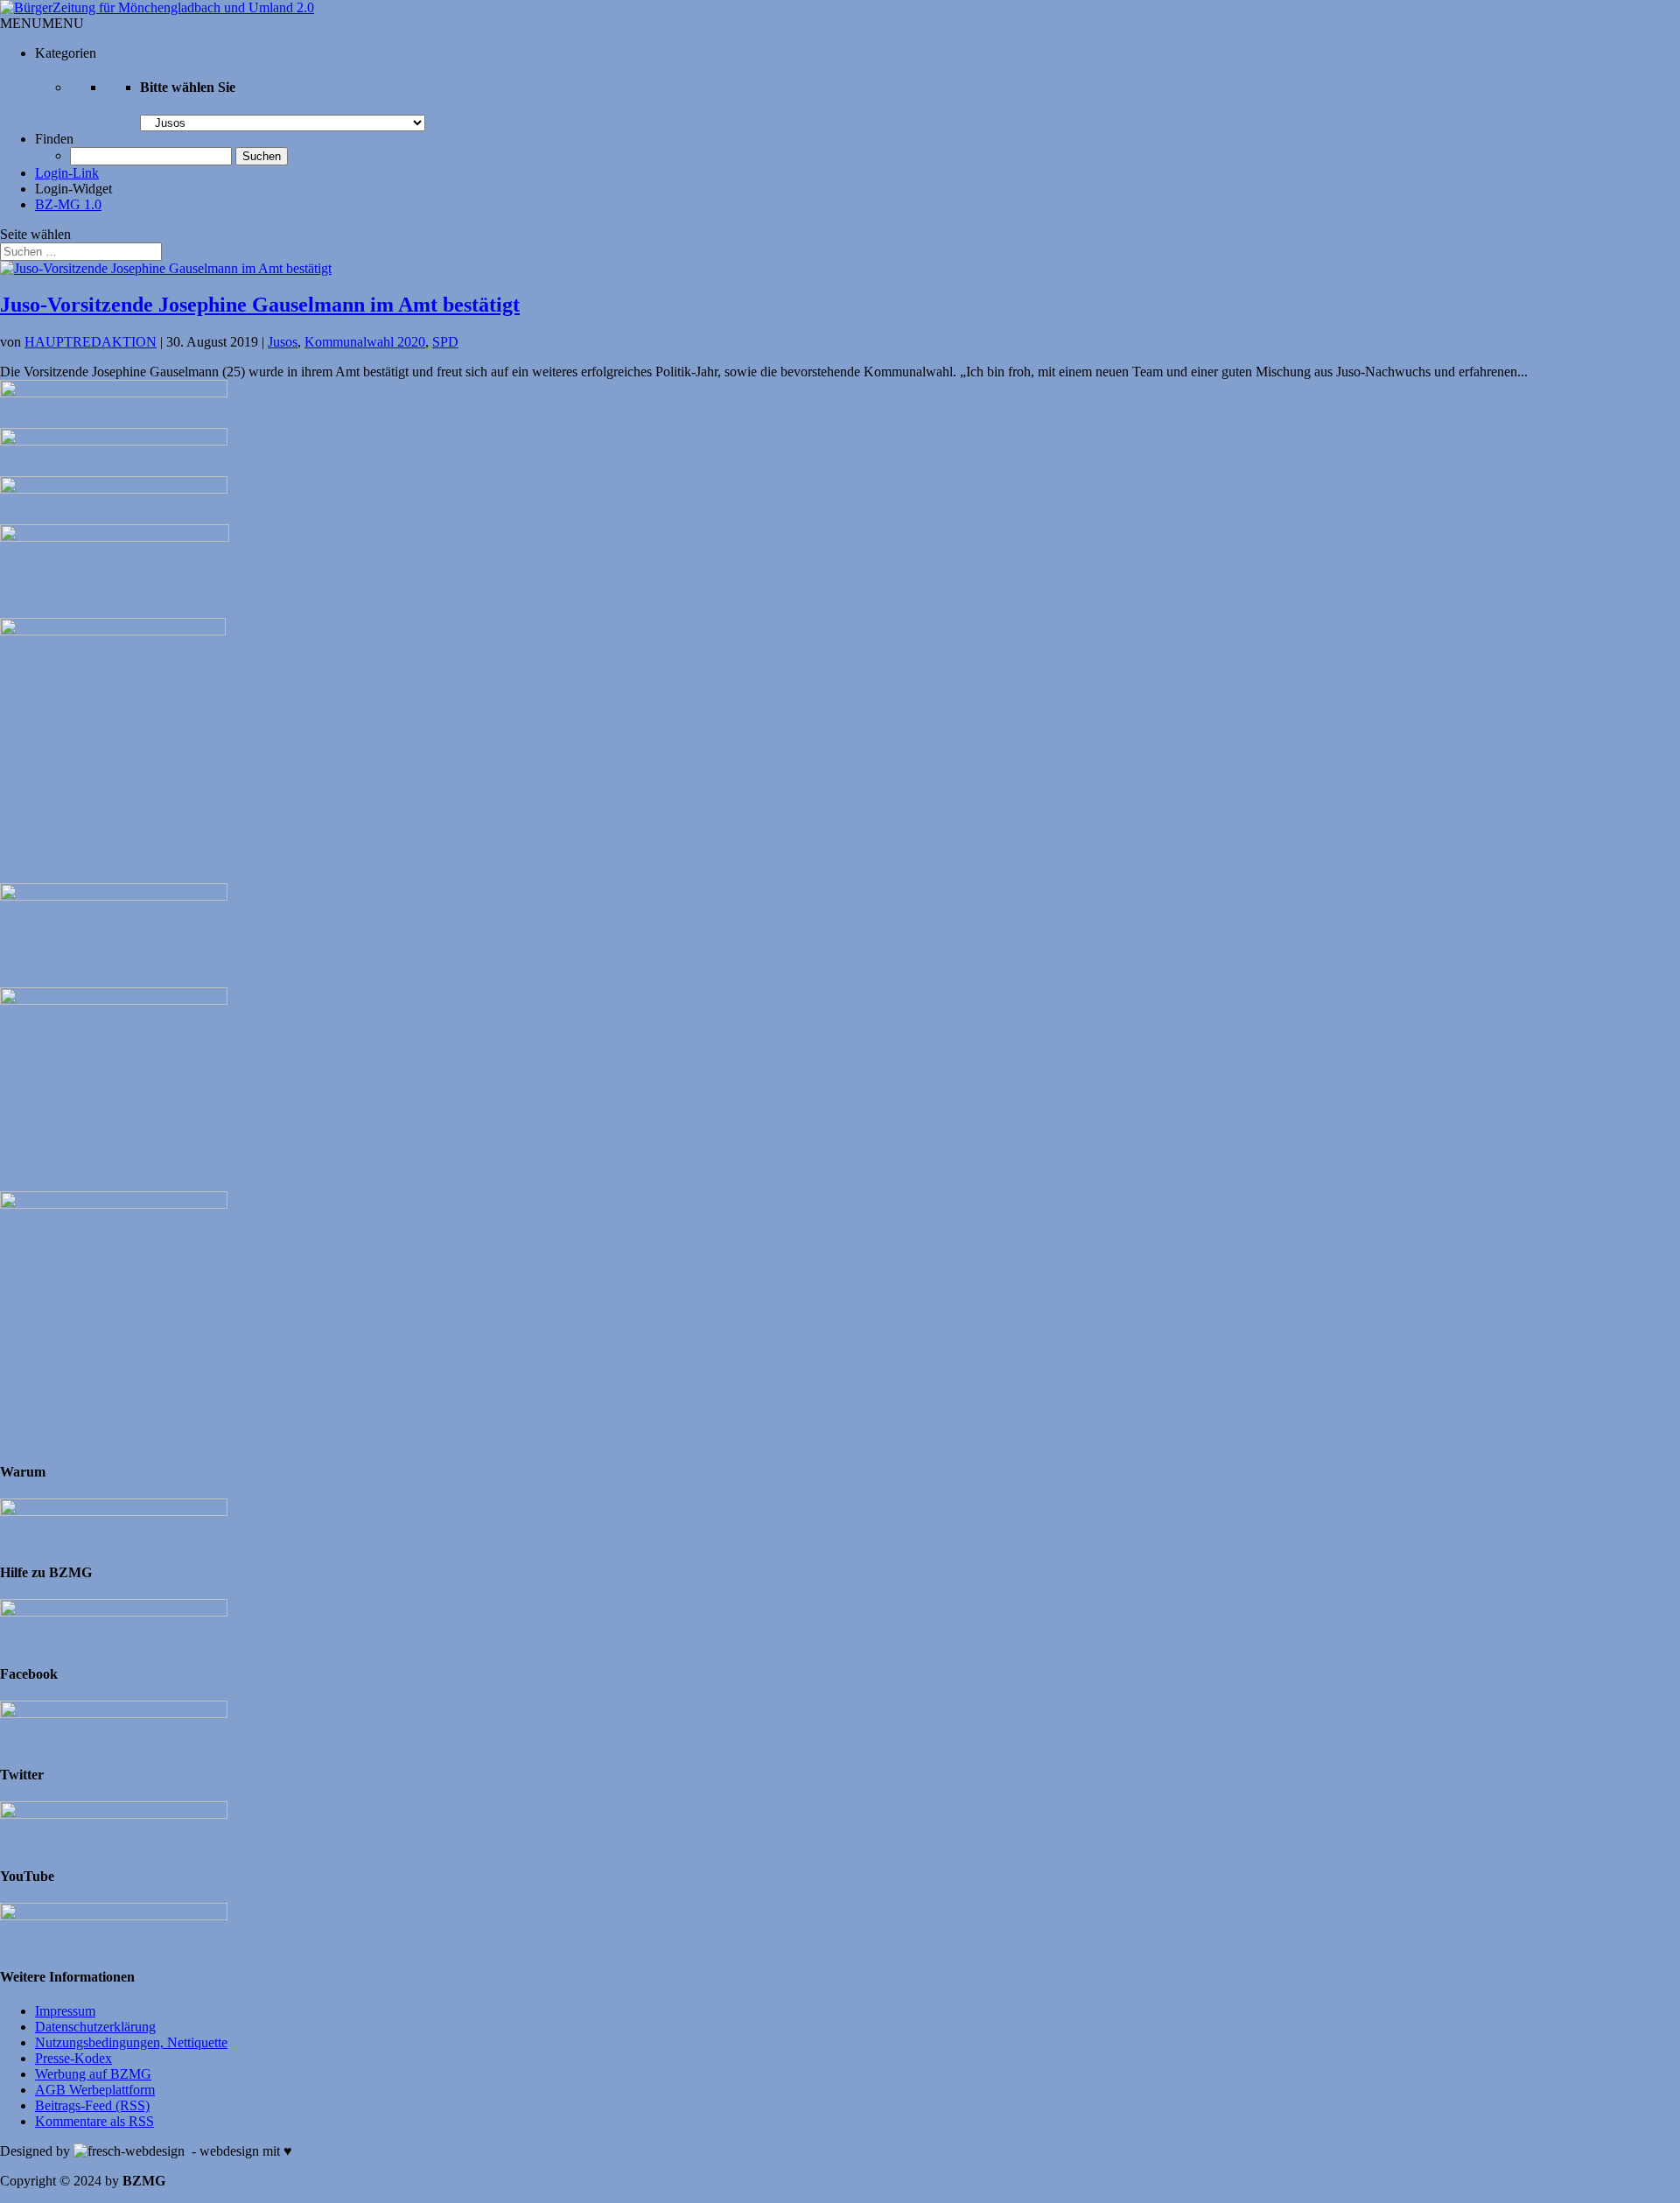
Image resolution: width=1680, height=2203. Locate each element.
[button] (42, 23)
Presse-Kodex (73, 2058)
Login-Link (67, 173)
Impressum (65, 2011)
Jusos (283, 342)
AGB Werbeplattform (95, 2090)
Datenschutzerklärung (95, 2027)
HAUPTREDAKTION (91, 342)
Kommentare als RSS (94, 2121)
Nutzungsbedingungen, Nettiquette (131, 2042)
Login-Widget (73, 189)
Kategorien (66, 53)
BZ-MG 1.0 (68, 204)
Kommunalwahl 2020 (365, 342)
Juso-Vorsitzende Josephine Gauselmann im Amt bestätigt (260, 305)
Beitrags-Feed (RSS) (92, 2105)
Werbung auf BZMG (93, 2074)
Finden (54, 139)
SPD (445, 342)
